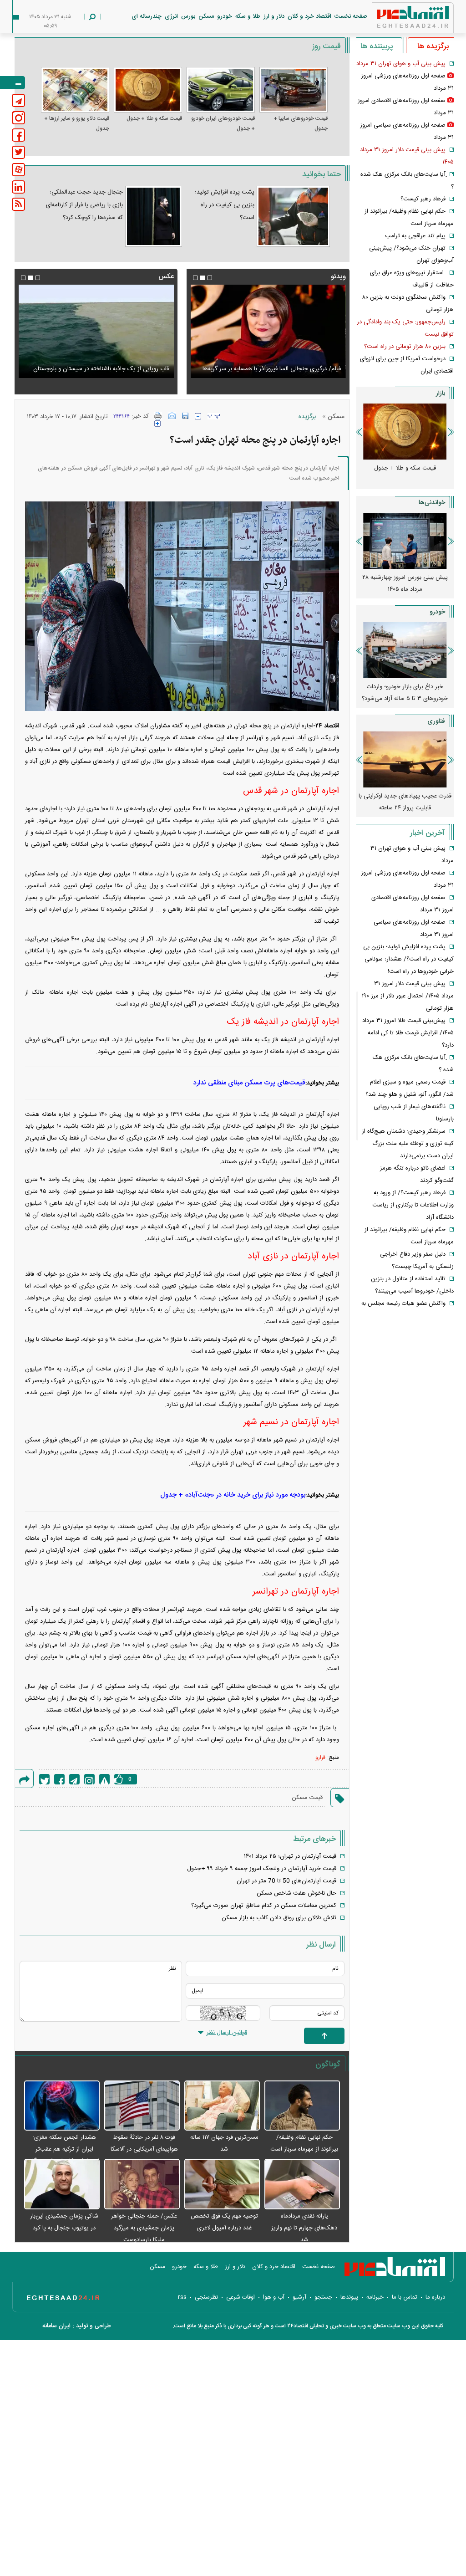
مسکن (206, 16)
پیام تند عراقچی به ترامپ (415, 236)
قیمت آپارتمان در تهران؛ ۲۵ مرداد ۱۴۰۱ (290, 1856)
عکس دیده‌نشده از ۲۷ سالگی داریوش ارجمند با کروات (104, 369)
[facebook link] (18, 135)
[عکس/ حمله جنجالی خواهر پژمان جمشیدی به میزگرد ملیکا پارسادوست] (142, 2185)
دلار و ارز (274, 16)
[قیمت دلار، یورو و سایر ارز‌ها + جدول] (75, 90)
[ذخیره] (185, 416)
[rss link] (18, 204)
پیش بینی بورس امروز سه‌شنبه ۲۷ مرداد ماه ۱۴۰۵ (405, 583)
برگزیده (307, 417)
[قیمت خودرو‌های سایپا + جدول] (294, 90)
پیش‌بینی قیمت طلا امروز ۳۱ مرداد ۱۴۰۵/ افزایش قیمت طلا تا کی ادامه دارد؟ (408, 1033)
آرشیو (299, 2297)
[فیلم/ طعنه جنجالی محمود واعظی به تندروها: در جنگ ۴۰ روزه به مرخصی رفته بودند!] (268, 331)
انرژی (171, 16)
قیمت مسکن (307, 1798)
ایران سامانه (56, 2326)
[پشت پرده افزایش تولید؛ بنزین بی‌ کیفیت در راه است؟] (293, 216)
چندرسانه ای (147, 16)
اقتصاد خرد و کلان (309, 16)
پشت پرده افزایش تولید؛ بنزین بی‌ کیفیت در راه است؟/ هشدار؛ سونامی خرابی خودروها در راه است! (408, 959)
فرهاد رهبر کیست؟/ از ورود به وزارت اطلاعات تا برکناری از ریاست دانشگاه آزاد (413, 1205)
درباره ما (435, 2297)
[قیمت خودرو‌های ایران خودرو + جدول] (221, 90)
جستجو (323, 2297)
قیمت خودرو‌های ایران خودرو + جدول (223, 123)
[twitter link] (18, 152)
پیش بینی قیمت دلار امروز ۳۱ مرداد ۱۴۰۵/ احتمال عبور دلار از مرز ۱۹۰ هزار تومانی (408, 996)
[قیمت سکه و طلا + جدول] (148, 90)
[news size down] (198, 416)
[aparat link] (18, 170)
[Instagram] (89, 1779)
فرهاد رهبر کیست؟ (423, 199)
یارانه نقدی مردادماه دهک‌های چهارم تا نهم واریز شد (304, 2228)
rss (182, 2297)
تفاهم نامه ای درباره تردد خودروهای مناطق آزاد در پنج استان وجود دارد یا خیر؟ (405, 699)
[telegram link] (18, 100)
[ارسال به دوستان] (172, 416)
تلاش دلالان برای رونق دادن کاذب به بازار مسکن (279, 1918)
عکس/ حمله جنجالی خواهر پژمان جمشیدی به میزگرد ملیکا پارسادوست (144, 2228)
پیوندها (349, 2297)
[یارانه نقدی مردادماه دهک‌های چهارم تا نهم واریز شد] (302, 2185)
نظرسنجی (206, 2297)
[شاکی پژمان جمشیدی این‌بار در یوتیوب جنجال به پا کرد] (62, 2185)
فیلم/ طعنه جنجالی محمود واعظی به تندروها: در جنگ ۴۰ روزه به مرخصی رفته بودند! (273, 363)
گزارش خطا (104, 1779)
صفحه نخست (351, 16)
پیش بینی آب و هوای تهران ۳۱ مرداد (401, 64)
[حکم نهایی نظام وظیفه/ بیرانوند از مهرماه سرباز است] (302, 2106)
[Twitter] (44, 1779)
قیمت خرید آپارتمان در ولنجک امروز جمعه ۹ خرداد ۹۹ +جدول (262, 1869)
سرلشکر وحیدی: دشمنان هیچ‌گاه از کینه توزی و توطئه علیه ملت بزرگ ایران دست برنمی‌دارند (408, 1144)
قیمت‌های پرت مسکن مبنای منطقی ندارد (249, 1083)
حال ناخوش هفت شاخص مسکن (296, 1893)
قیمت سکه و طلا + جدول (154, 118)
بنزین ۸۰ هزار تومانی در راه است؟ (405, 347)
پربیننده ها (377, 46)
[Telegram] (74, 1779)
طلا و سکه (248, 16)
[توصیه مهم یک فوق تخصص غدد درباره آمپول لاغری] (222, 2185)
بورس (188, 16)
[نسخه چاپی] (158, 416)
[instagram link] (18, 118)
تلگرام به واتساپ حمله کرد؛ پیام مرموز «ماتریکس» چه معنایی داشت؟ (405, 802)
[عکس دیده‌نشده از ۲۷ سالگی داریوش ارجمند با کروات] (96, 331)
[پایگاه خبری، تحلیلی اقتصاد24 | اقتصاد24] (398, 19)
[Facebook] (59, 1779)
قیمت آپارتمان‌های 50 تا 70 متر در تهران (286, 1881)
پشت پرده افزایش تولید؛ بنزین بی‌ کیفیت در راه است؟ (225, 205)
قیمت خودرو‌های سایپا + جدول (301, 123)
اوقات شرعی (241, 2297)
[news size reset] (214, 416)
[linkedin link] (18, 187)
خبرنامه (375, 2297)
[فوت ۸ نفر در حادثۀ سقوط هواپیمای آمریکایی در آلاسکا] (142, 2106)
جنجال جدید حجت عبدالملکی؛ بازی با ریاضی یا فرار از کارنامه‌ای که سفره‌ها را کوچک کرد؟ (84, 205)
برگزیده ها (433, 46)
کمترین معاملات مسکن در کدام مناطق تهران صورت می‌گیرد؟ (264, 1906)
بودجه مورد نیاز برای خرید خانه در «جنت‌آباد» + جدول (233, 1495)
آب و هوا (274, 2297)
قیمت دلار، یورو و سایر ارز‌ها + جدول (77, 123)
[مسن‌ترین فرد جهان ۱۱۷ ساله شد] (222, 2106)
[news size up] (157, 424)
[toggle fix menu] (13, 83)
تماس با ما (405, 2297)
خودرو (225, 16)
